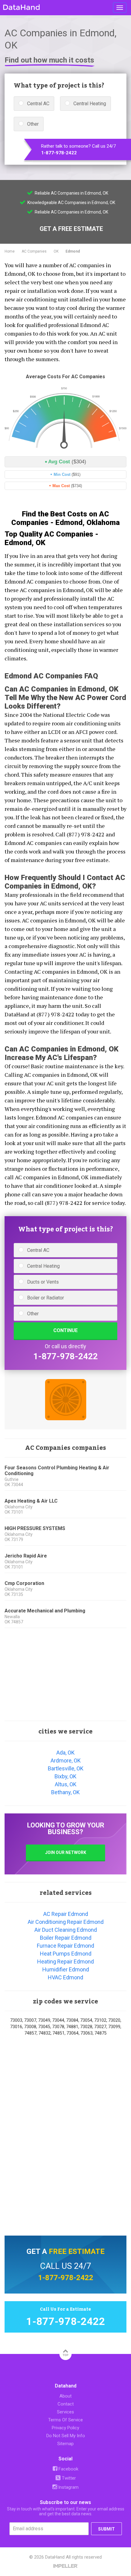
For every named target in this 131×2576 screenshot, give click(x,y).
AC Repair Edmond (66, 1914)
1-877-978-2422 (59, 153)
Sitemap (65, 2444)
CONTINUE (65, 1330)
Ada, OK (65, 1753)
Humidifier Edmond (66, 1969)
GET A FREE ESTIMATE (71, 229)
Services (65, 2412)
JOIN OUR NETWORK (66, 1852)
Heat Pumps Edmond (66, 1954)
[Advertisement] (65, 1675)
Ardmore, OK (66, 1760)
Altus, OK (66, 1784)
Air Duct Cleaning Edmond (66, 1930)
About (65, 2396)
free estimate (77, 2251)
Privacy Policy (65, 2428)
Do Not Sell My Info (66, 2436)
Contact (66, 2404)
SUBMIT (106, 2529)
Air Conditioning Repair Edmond (66, 1922)
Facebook (68, 2469)
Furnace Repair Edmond (65, 1946)
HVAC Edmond (65, 1977)
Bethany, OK (65, 1792)
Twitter (68, 2478)
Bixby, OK (65, 1776)
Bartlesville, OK (66, 1768)
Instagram (68, 2487)
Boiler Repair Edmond (66, 1938)
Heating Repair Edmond (65, 1962)
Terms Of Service (65, 2420)
